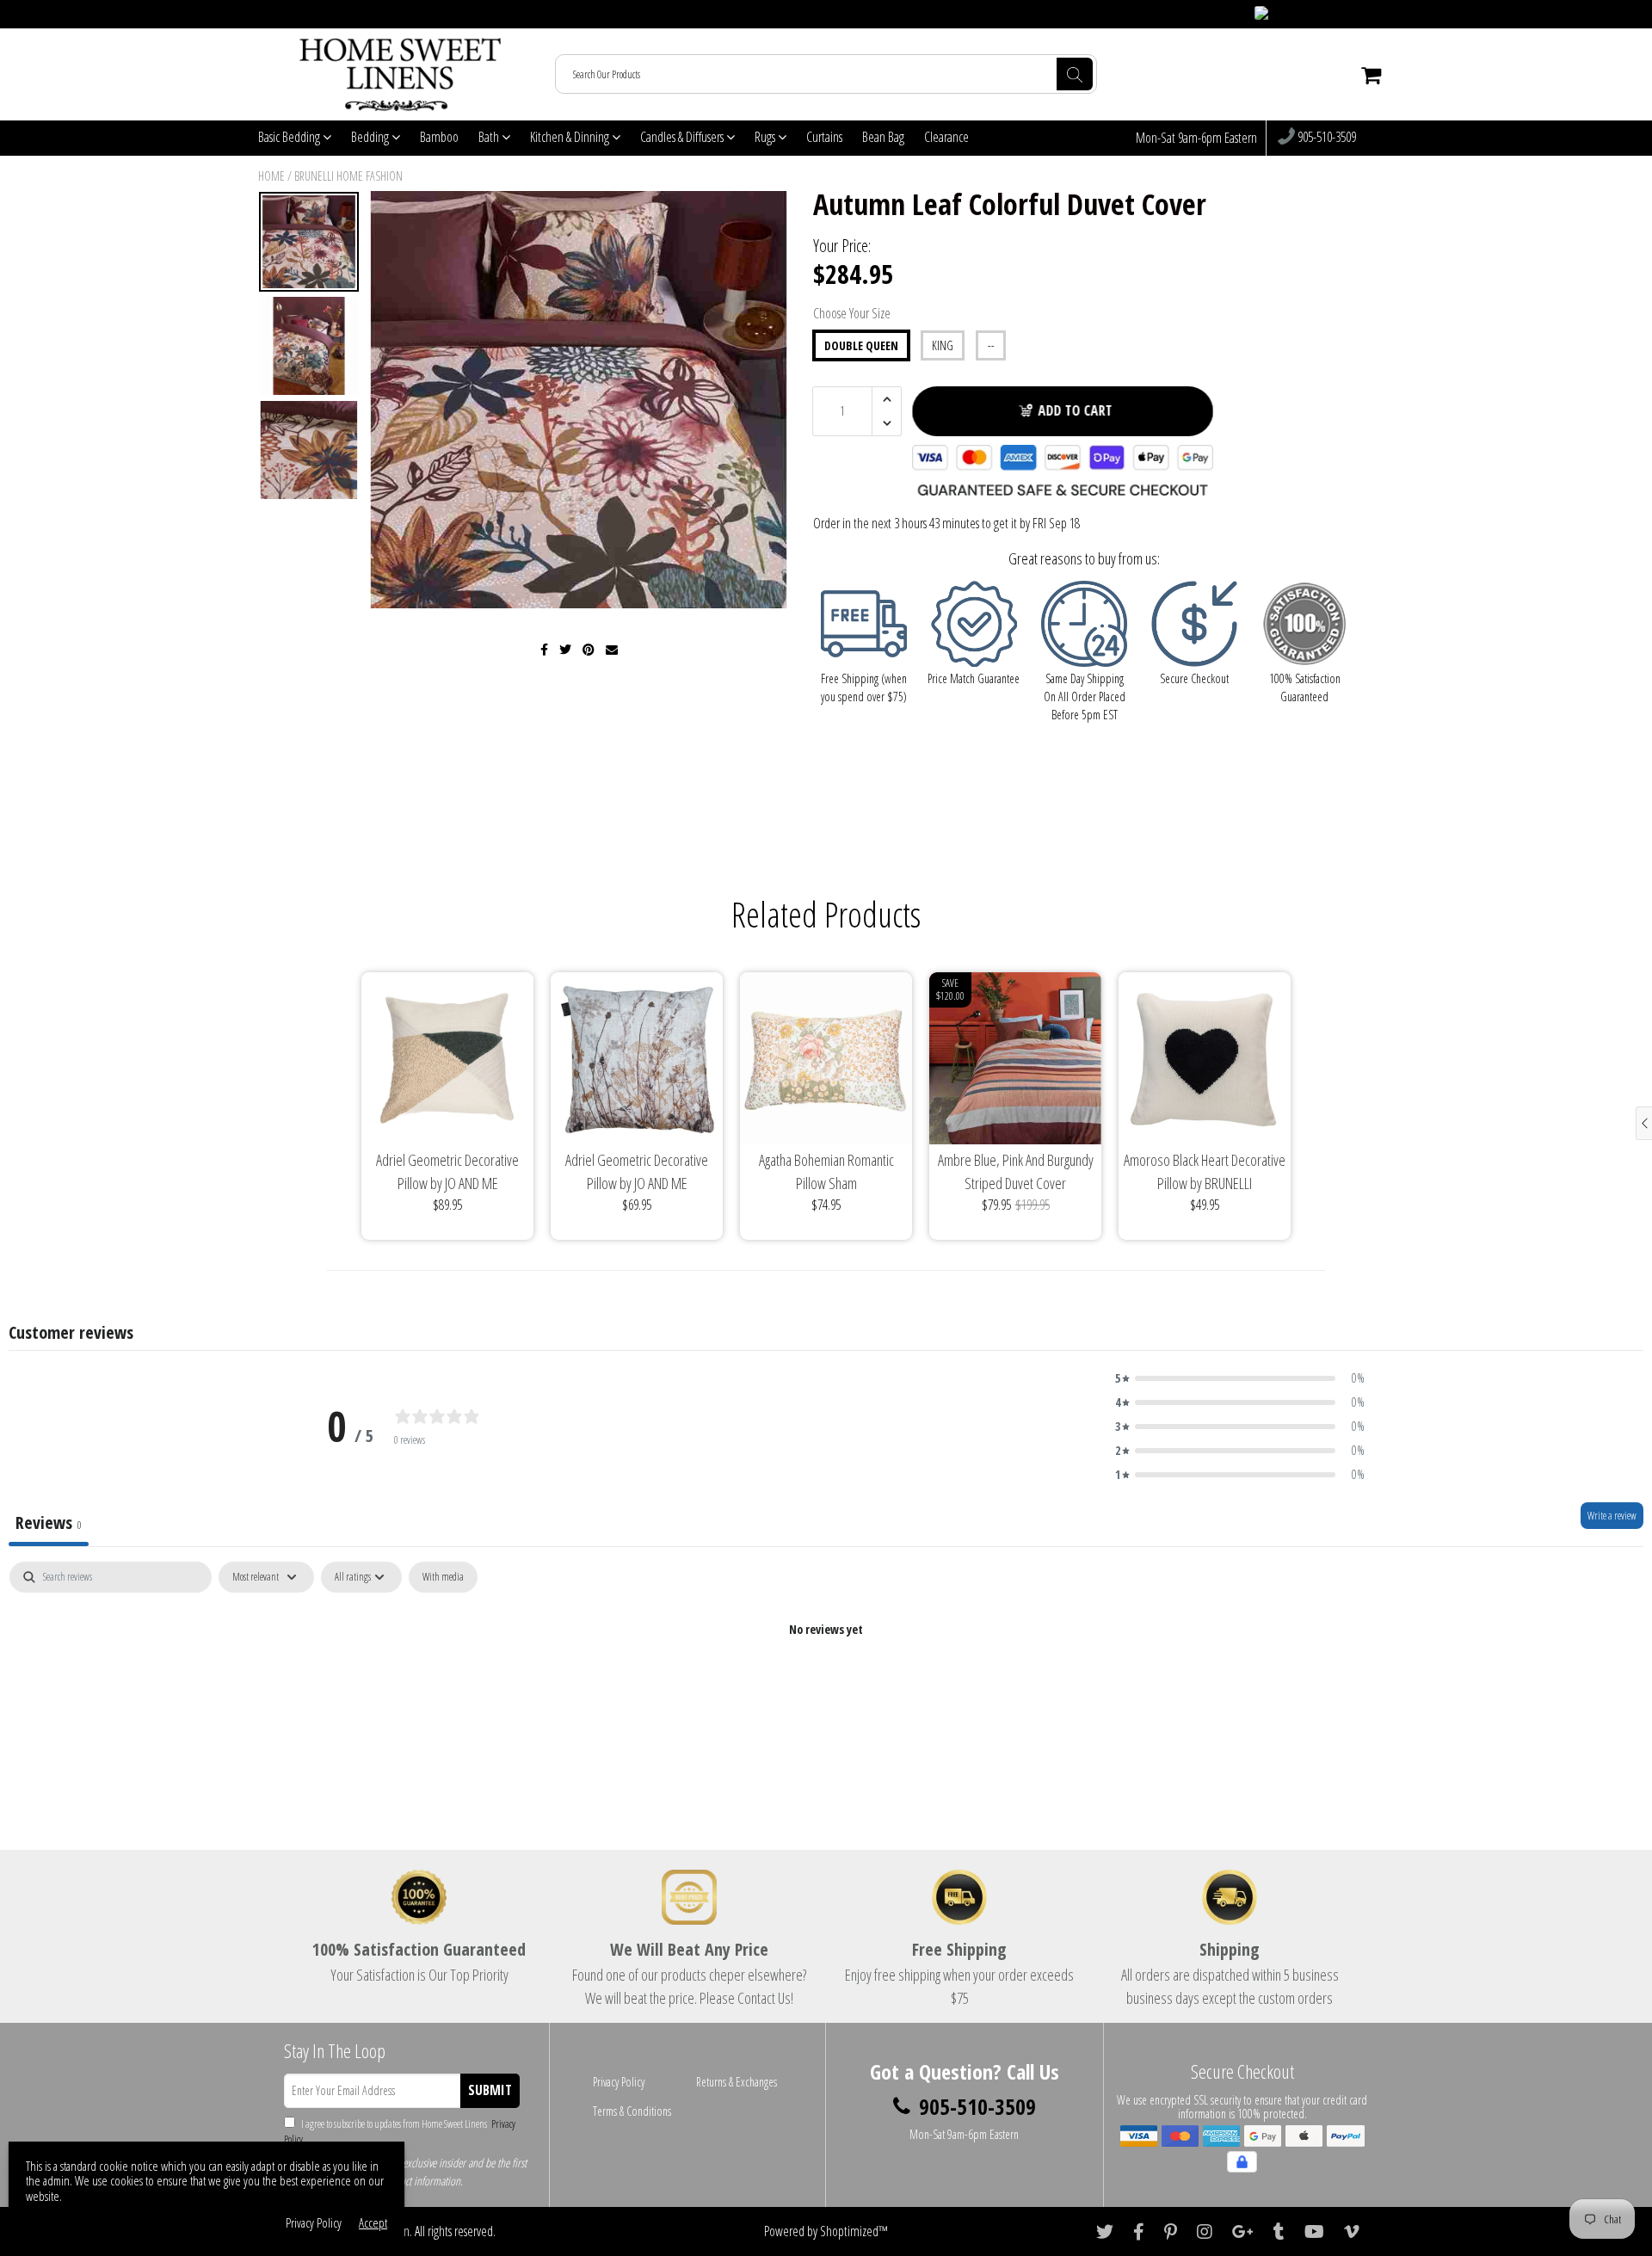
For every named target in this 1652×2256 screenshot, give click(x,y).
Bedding (371, 137)
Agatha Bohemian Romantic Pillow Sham (826, 1171)
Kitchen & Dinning (571, 137)
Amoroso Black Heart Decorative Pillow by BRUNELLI (1205, 1171)
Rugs (766, 137)
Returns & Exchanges (737, 2082)
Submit (490, 2090)
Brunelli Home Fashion (348, 176)
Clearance (946, 137)
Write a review (1612, 1516)
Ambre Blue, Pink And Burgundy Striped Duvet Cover (1016, 1171)
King (943, 345)
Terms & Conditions (632, 2111)
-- (991, 345)
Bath (490, 137)
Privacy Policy (619, 2082)
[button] (1240, 1378)
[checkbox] (443, 1577)
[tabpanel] (826, 1688)
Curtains (824, 137)
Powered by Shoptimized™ (826, 2231)
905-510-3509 (1325, 138)
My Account (1360, 14)
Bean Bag (883, 137)
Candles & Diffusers (683, 137)
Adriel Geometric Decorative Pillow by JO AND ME (447, 1171)
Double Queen (861, 345)
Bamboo (439, 137)
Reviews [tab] (49, 1522)
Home (271, 176)
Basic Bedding (290, 137)
